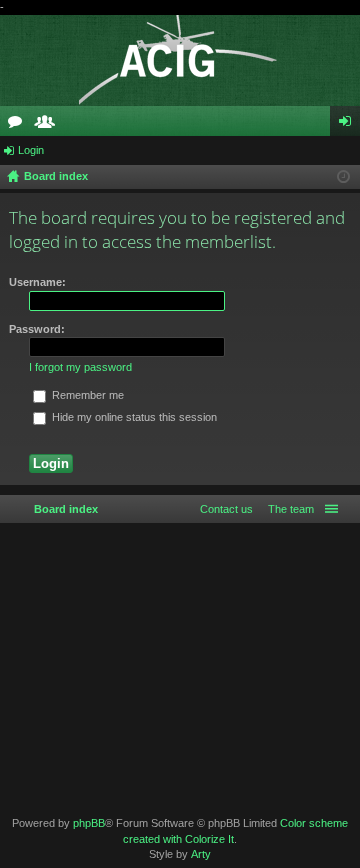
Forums (19, 125)
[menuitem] (287, 509)
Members (49, 125)
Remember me (86, 395)
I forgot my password (80, 367)
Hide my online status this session (133, 417)
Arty (201, 854)
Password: (37, 329)
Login (31, 150)
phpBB (89, 823)
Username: (37, 282)
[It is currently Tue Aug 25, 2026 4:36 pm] (343, 177)
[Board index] (180, 60)
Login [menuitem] (349, 125)
